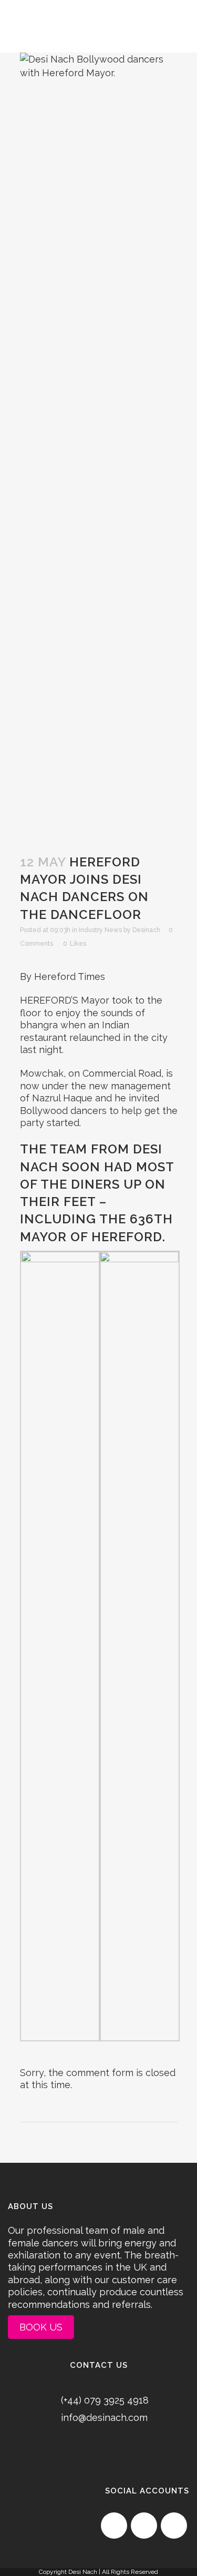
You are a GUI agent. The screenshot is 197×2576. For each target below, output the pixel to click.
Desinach (146, 930)
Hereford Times (70, 977)
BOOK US (41, 2327)
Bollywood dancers (63, 1111)
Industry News (100, 930)
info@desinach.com (104, 2417)
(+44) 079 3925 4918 (105, 2400)
